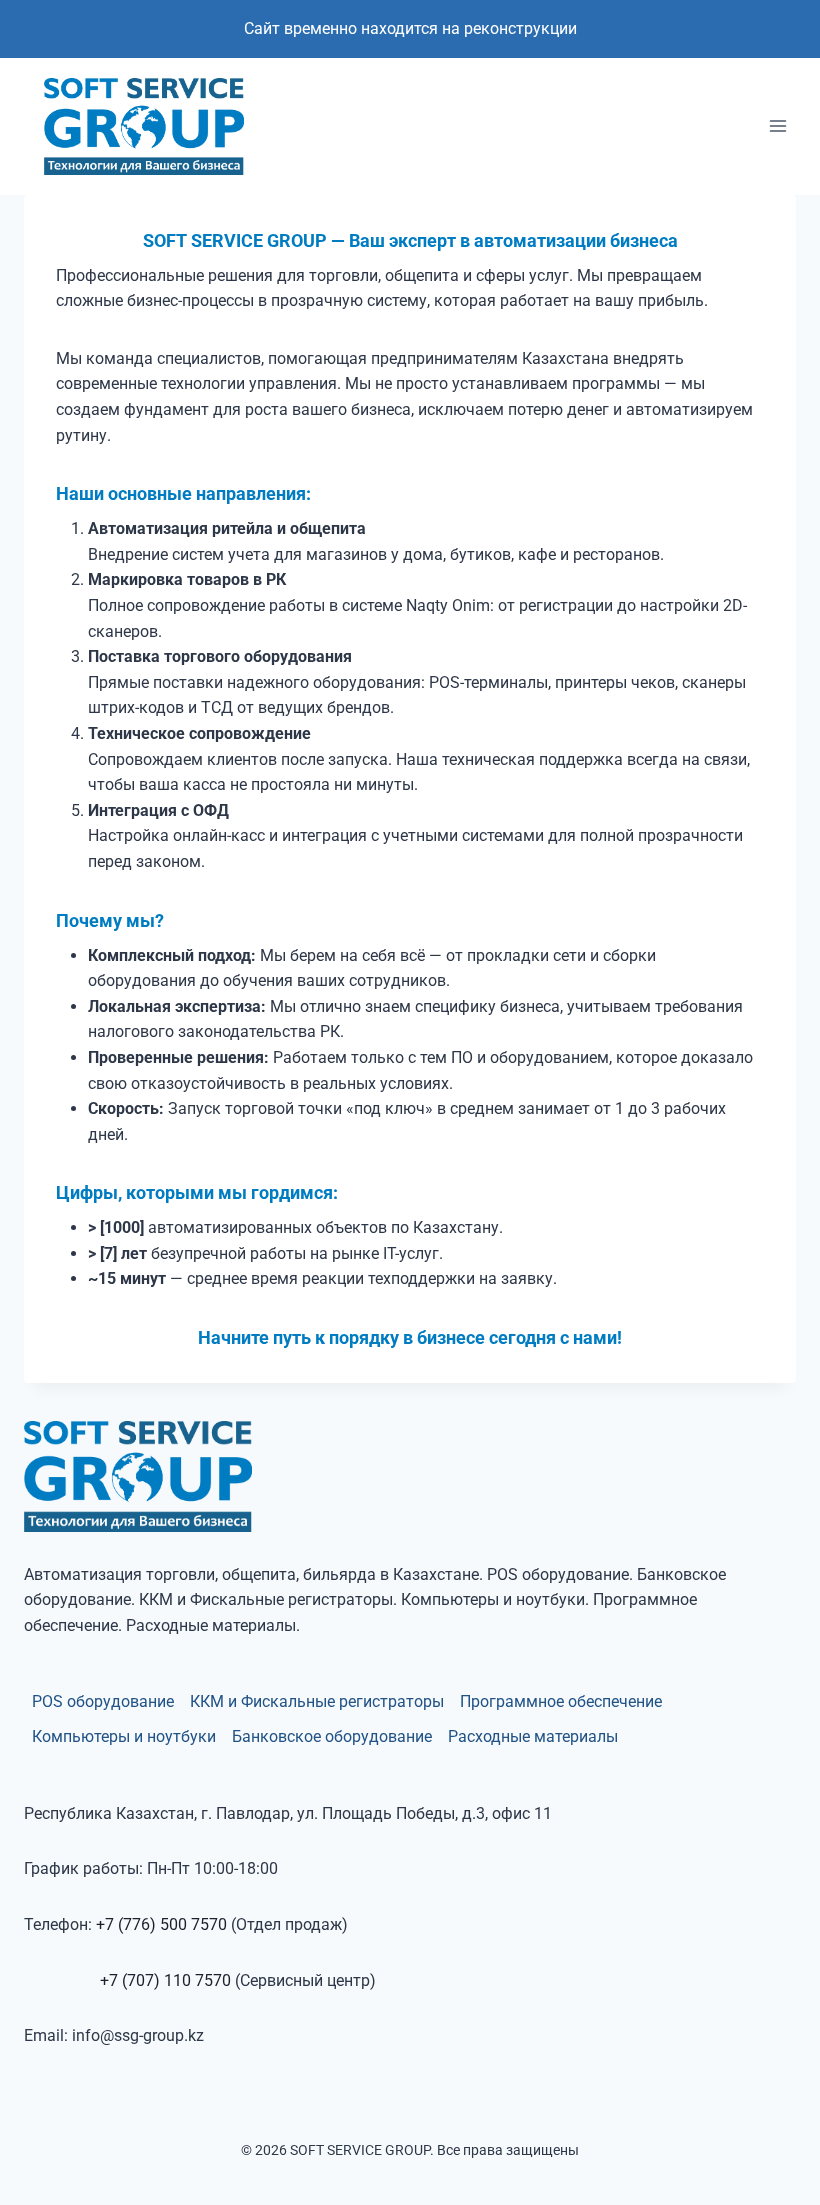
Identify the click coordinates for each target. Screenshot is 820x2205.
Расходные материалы (533, 1736)
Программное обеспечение (561, 1701)
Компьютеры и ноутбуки (124, 1736)
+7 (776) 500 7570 (161, 1924)
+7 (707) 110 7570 (165, 1980)
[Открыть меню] (777, 126)
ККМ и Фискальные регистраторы (317, 1701)
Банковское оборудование (332, 1736)
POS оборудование (103, 1701)
